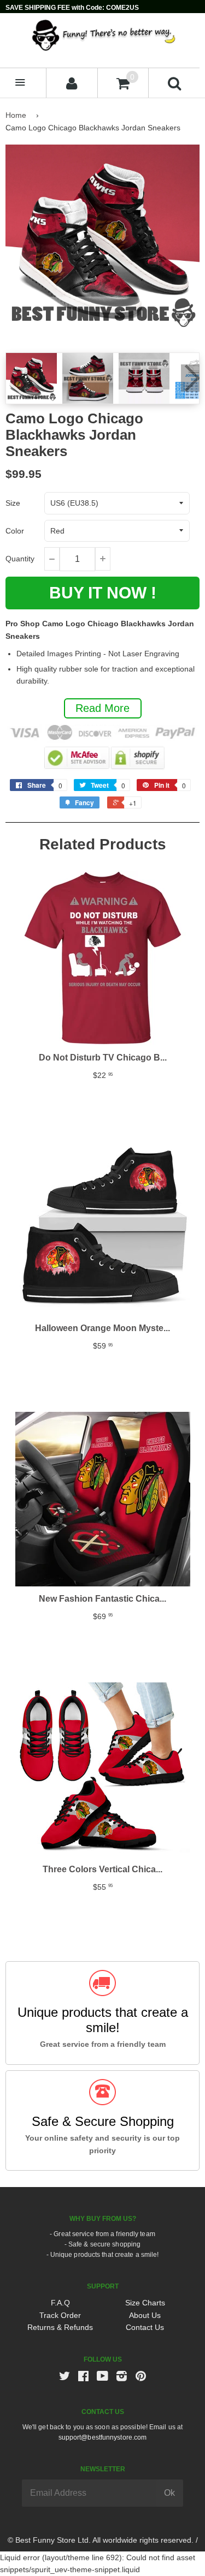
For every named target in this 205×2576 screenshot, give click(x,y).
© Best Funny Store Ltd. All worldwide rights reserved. (101, 2540)
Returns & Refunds (60, 2327)
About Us (145, 2315)
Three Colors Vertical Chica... (102, 1869)
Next (190, 378)
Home (16, 115)
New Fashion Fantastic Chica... (102, 1599)
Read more (102, 708)
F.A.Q (60, 2303)
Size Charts (145, 2303)
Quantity (20, 559)
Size (13, 503)
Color (15, 531)
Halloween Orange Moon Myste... (102, 1328)
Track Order (60, 2315)
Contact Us (145, 2327)
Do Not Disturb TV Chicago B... (103, 1058)
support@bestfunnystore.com (103, 2437)
